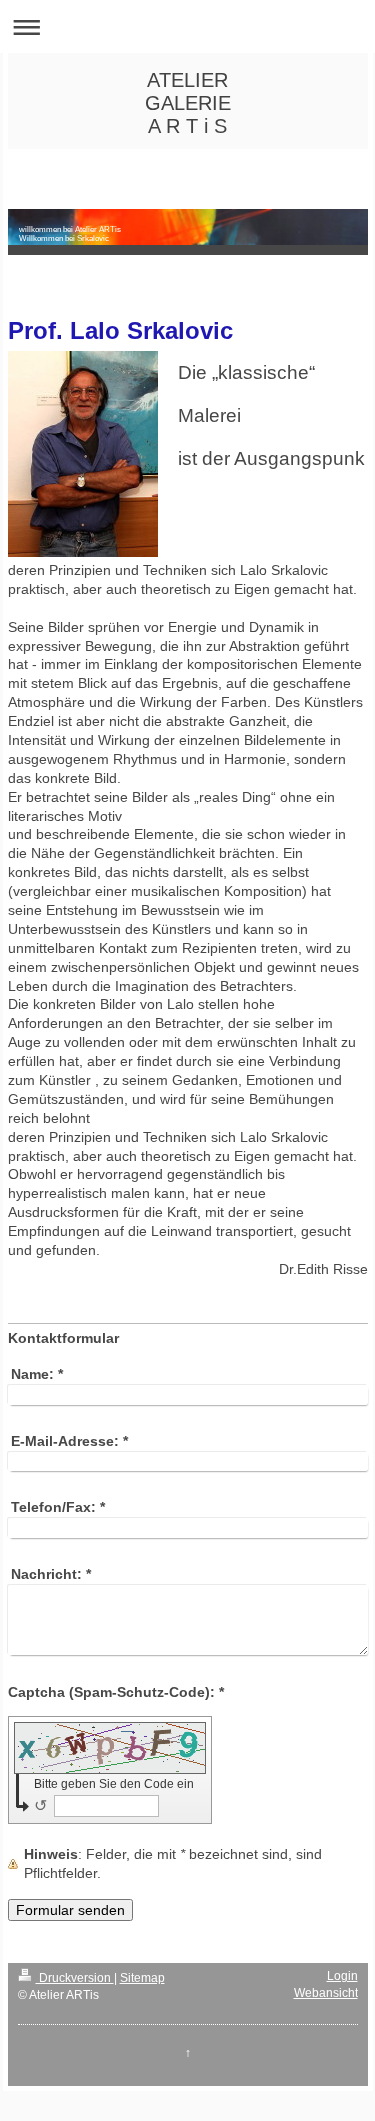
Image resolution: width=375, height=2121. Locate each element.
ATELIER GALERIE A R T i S (188, 103)
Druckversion (75, 1978)
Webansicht (326, 1993)
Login (342, 1976)
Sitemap (142, 1978)
